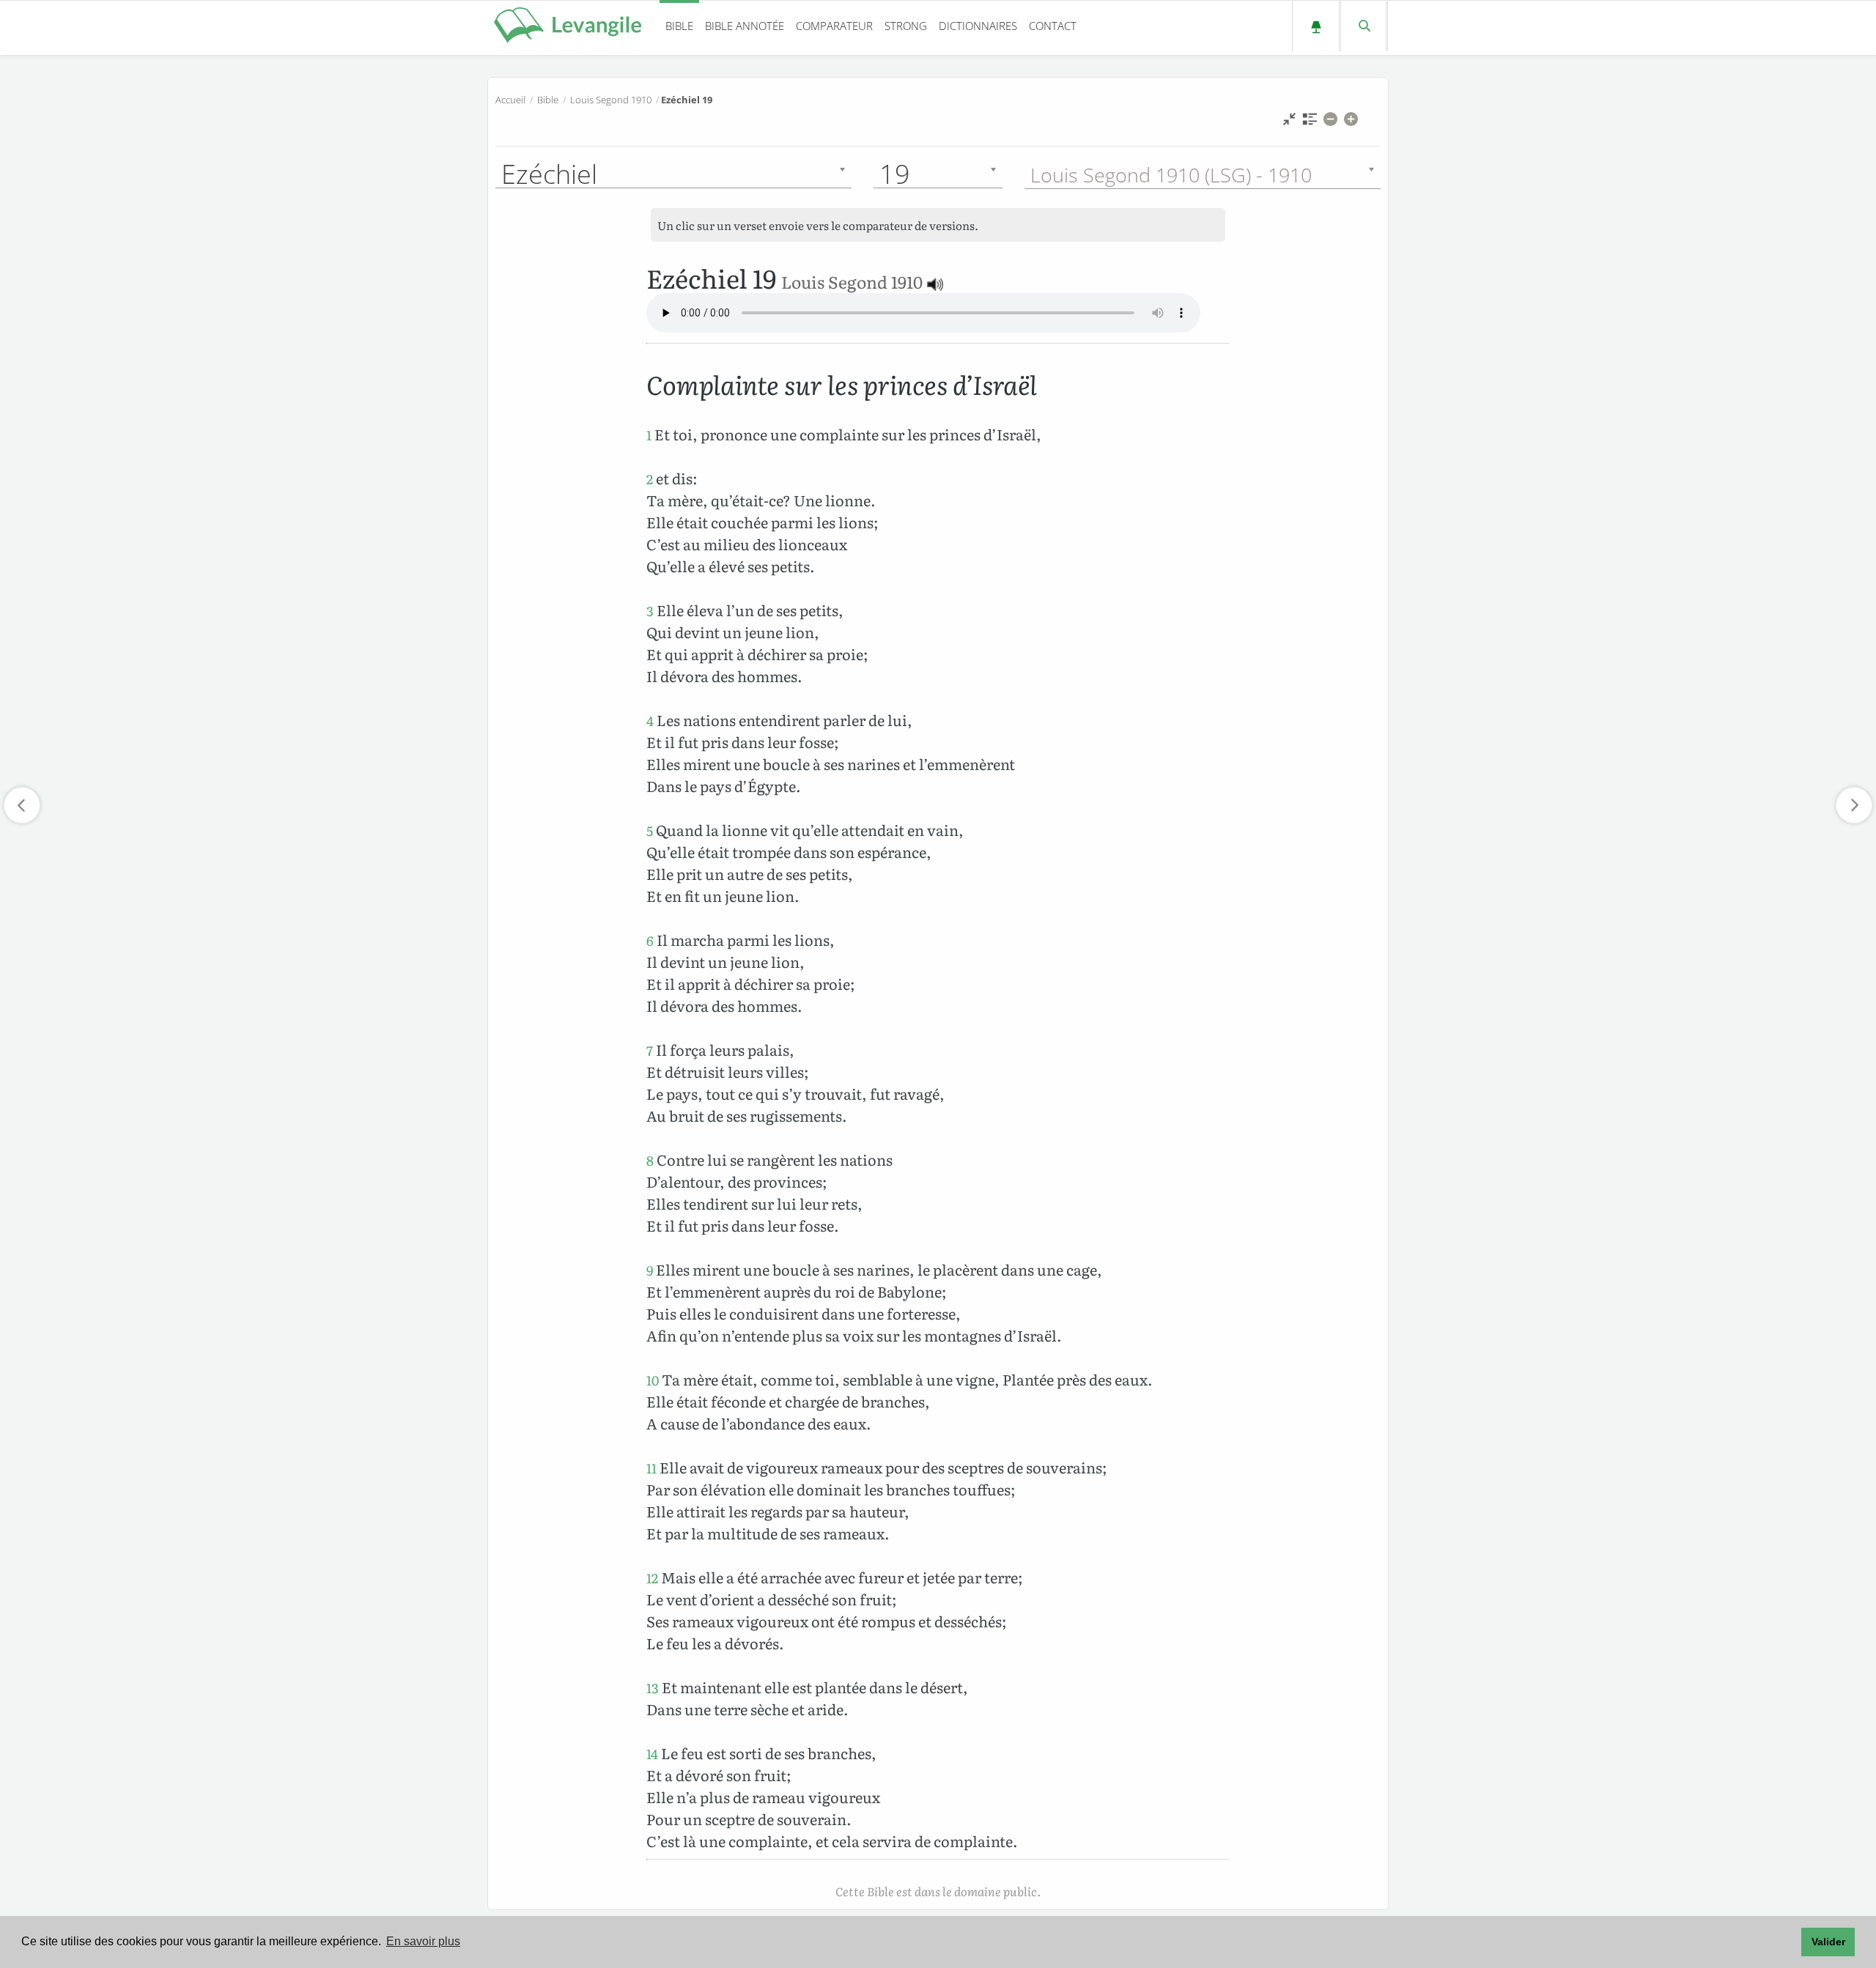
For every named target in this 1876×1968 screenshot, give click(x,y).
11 (651, 1468)
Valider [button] (1828, 1942)
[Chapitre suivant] (1854, 805)
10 (653, 1380)
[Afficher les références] (1310, 123)
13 (653, 1688)
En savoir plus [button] (423, 1941)
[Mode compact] (1289, 123)
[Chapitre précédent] (22, 805)
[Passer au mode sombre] (1316, 26)
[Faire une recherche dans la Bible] (1363, 26)
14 (652, 1754)
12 (652, 1578)
